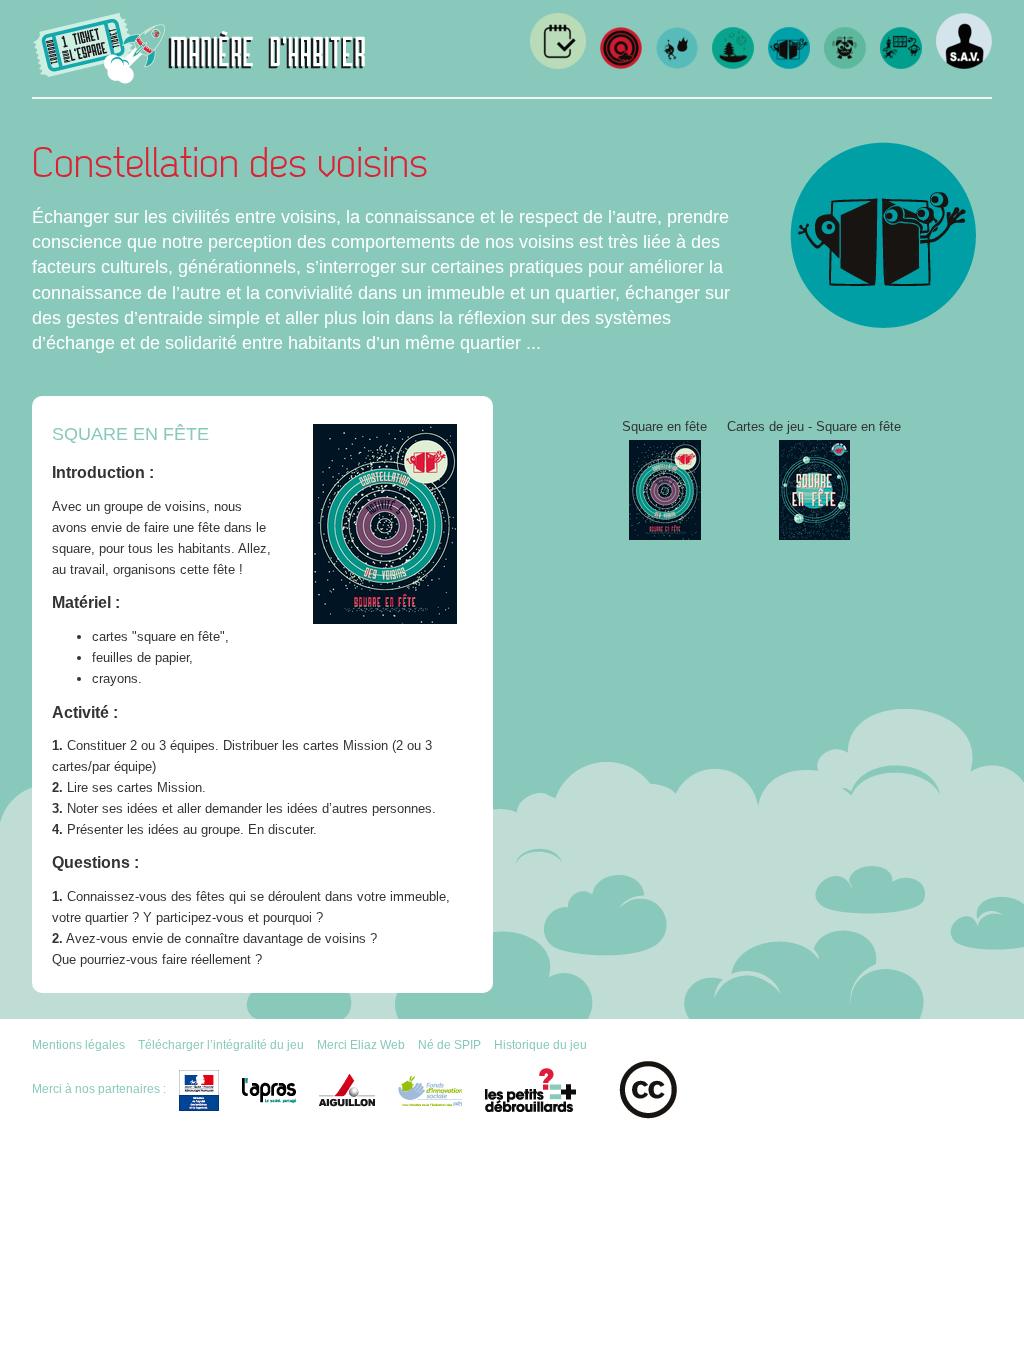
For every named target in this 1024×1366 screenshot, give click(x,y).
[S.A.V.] (964, 64)
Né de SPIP (449, 1044)
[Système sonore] (845, 64)
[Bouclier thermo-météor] (677, 64)
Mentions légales (78, 1044)
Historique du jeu (540, 1044)
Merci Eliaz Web (361, 1044)
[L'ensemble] (621, 64)
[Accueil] (200, 76)
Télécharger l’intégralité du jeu (221, 1044)
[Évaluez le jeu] (558, 64)
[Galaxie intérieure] (901, 64)
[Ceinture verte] (733, 64)
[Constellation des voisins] (789, 64)
